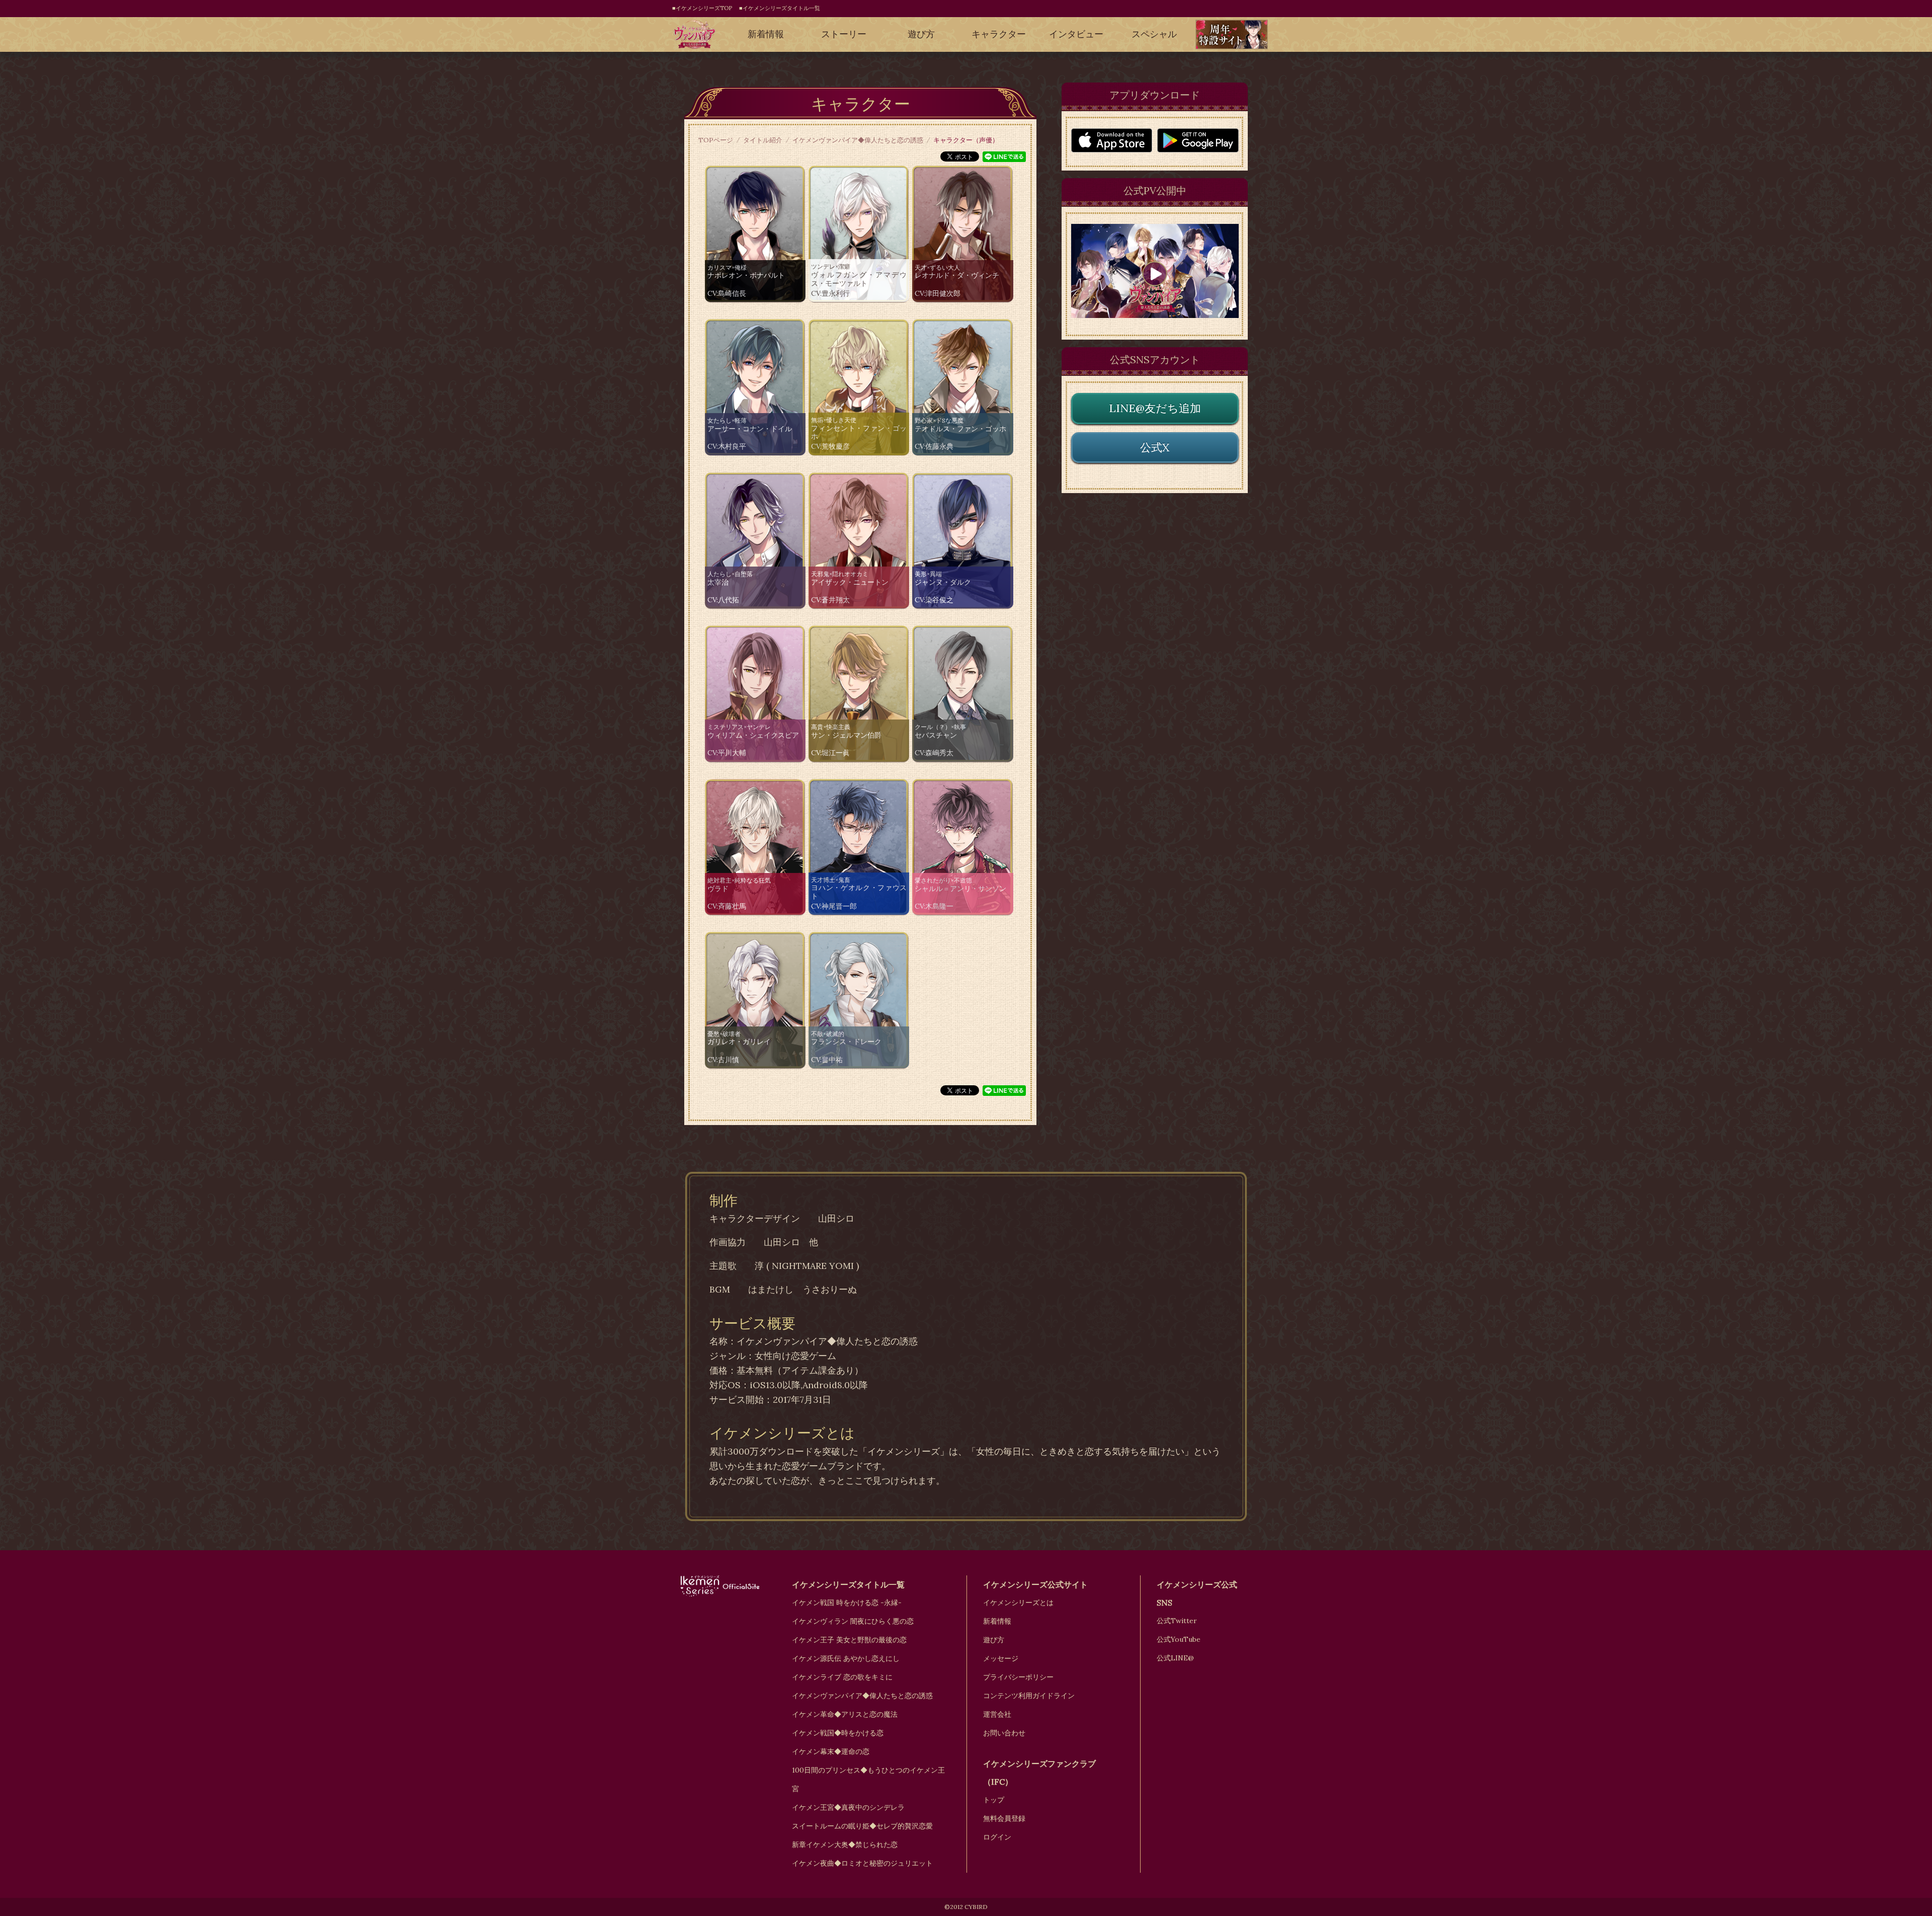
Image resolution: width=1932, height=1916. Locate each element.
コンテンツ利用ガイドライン (1029, 1696)
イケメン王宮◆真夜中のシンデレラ (848, 1807)
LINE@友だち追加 (1155, 408)
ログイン (997, 1837)
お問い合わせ (1004, 1733)
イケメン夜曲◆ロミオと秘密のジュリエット (862, 1863)
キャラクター (999, 34)
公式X (1155, 447)
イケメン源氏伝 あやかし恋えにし (846, 1658)
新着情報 (766, 34)
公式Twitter (1177, 1621)
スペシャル (1154, 34)
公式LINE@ (1175, 1658)
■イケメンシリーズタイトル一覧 (780, 8)
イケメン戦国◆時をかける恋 (838, 1733)
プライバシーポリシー (1018, 1677)
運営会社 (997, 1714)
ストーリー (844, 34)
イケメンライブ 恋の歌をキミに (842, 1677)
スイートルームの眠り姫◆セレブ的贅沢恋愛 (862, 1826)
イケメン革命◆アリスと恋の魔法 (845, 1714)
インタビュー (1076, 34)
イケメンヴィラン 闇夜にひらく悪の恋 (853, 1621)
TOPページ (716, 140)
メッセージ (1001, 1658)
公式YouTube (1179, 1639)
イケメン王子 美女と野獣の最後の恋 (849, 1640)
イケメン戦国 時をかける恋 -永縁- (847, 1603)
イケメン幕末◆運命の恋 (831, 1751)
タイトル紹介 (763, 140)
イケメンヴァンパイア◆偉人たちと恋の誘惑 (858, 140)
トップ (994, 1800)
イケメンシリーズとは (1018, 1603)
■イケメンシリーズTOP (702, 8)
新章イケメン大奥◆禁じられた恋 (845, 1845)
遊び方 (921, 34)
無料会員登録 (1004, 1818)
